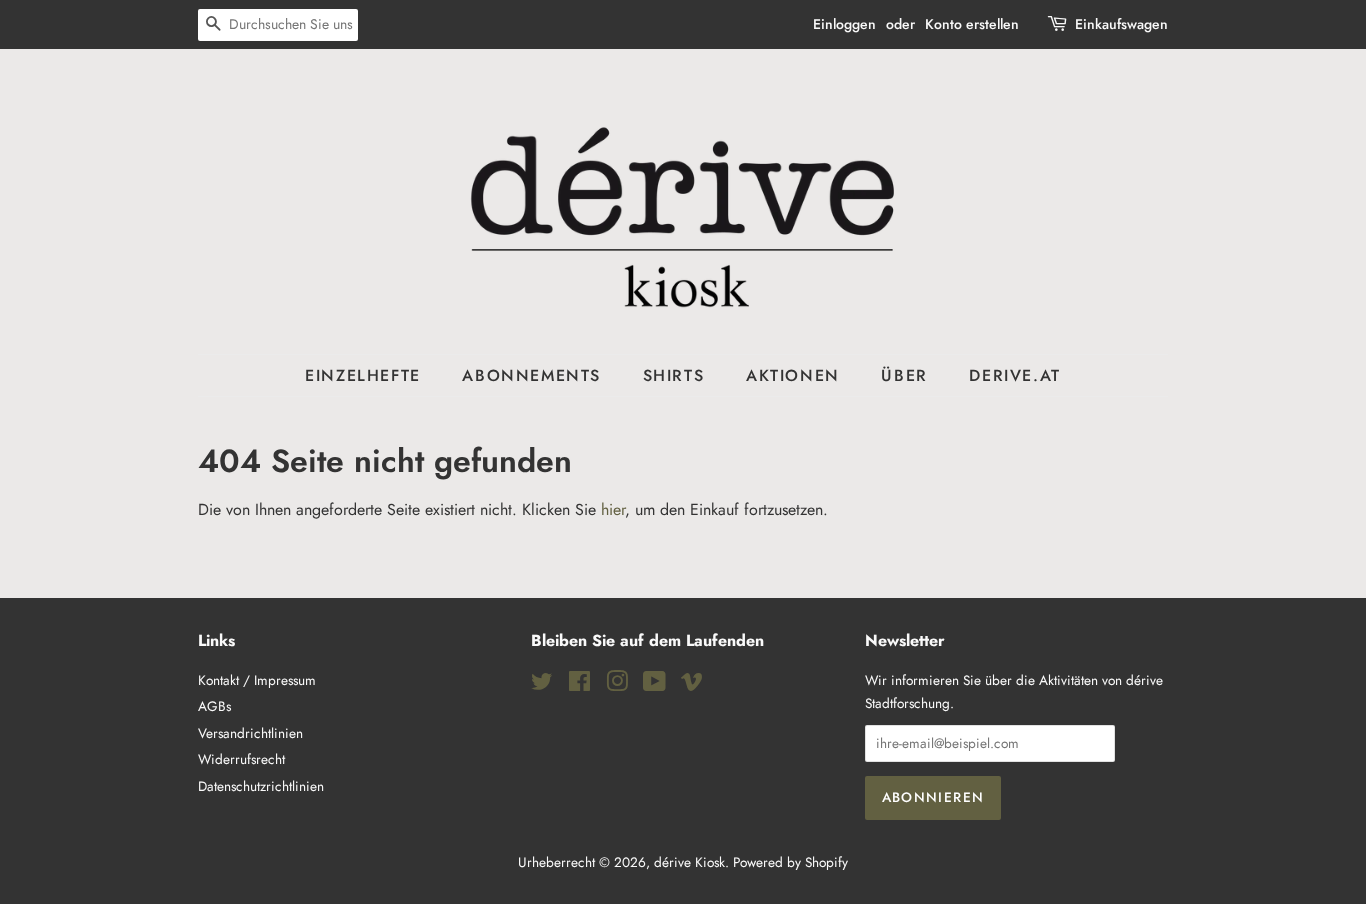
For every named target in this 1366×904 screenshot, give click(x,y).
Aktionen (793, 375)
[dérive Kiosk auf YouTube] (654, 685)
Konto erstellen (972, 24)
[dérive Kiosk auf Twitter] (542, 685)
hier (613, 509)
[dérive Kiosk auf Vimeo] (692, 685)
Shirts (674, 375)
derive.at (1014, 375)
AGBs (214, 706)
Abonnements (531, 375)
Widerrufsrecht (241, 759)
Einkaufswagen (1121, 24)
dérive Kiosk (689, 862)
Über (904, 375)
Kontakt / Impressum (257, 680)
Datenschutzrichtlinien (261, 786)
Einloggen (844, 24)
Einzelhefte (363, 375)
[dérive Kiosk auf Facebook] (579, 685)
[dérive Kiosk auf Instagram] (617, 685)
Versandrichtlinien (250, 733)
